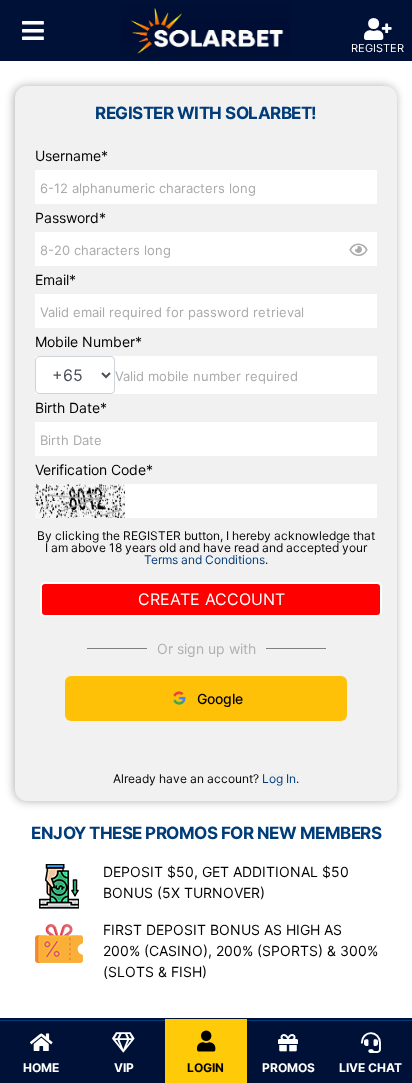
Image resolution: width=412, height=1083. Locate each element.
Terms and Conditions (204, 559)
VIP (124, 1067)
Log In (279, 779)
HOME (41, 1067)
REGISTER (377, 48)
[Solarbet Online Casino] (206, 30)
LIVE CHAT (370, 1067)
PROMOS (288, 1067)
